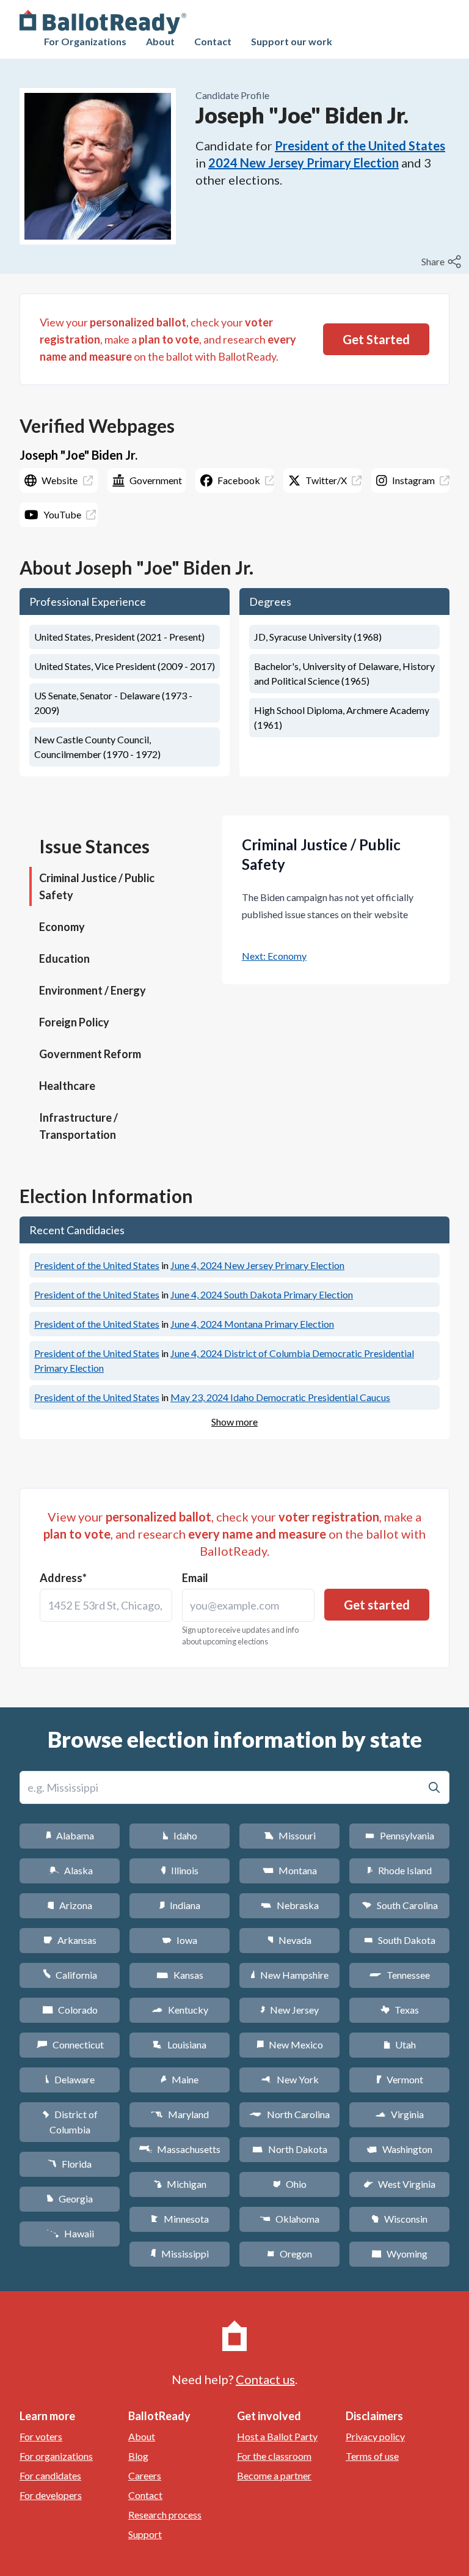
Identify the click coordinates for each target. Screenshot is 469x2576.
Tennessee (399, 1975)
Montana (290, 1870)
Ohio (290, 2184)
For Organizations (85, 41)
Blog (138, 2456)
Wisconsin (399, 2219)
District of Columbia (70, 2122)
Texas (399, 2010)
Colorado (70, 2010)
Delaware (70, 2079)
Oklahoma (289, 2219)
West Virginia (399, 2184)
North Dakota (290, 2149)
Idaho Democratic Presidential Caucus (280, 1397)
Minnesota (180, 2219)
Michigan (180, 2184)
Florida (70, 2164)
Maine (180, 2079)
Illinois (180, 1870)
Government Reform (90, 1054)
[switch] (443, 262)
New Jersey (289, 2010)
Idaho (180, 1835)
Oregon (289, 2254)
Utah (400, 2044)
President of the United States (360, 145)
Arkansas (70, 1940)
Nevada (289, 1940)
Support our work (292, 41)
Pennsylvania (400, 1835)
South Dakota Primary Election (262, 1294)
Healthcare (67, 1086)
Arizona (70, 1905)
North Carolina (289, 2114)
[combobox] (106, 1605)
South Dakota (400, 1940)
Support (145, 2534)
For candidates (50, 2475)
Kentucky (180, 2010)
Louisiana (180, 2044)
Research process (165, 2515)
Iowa (180, 1940)
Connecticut (70, 2044)
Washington (399, 2149)
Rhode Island (399, 1870)
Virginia (399, 2114)
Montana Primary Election (252, 1324)
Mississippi (180, 2254)
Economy (62, 927)
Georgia (70, 2199)
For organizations (56, 2456)
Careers (145, 2475)
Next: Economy (274, 956)
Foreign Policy (74, 1022)
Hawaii (70, 2233)
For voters (41, 2436)
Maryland (180, 2114)
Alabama (70, 1835)
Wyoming (399, 2254)
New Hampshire (289, 1975)
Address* (63, 1578)
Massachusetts (180, 2149)
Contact (213, 41)
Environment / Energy (93, 990)
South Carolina (400, 1905)
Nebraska (290, 1905)
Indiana (180, 1905)
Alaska (70, 1870)
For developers (51, 2495)
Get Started (376, 339)
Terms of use (372, 2456)
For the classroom (274, 2456)
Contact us (265, 2379)
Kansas (180, 1975)
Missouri (290, 1835)
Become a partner (274, 2475)
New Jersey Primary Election (257, 1265)
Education (64, 959)
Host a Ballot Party (277, 2436)
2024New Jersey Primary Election (304, 163)
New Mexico (290, 2044)
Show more (234, 1422)
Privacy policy (375, 2436)
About (160, 41)
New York (290, 2079)
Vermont (400, 2079)
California (70, 1975)
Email (195, 1578)
